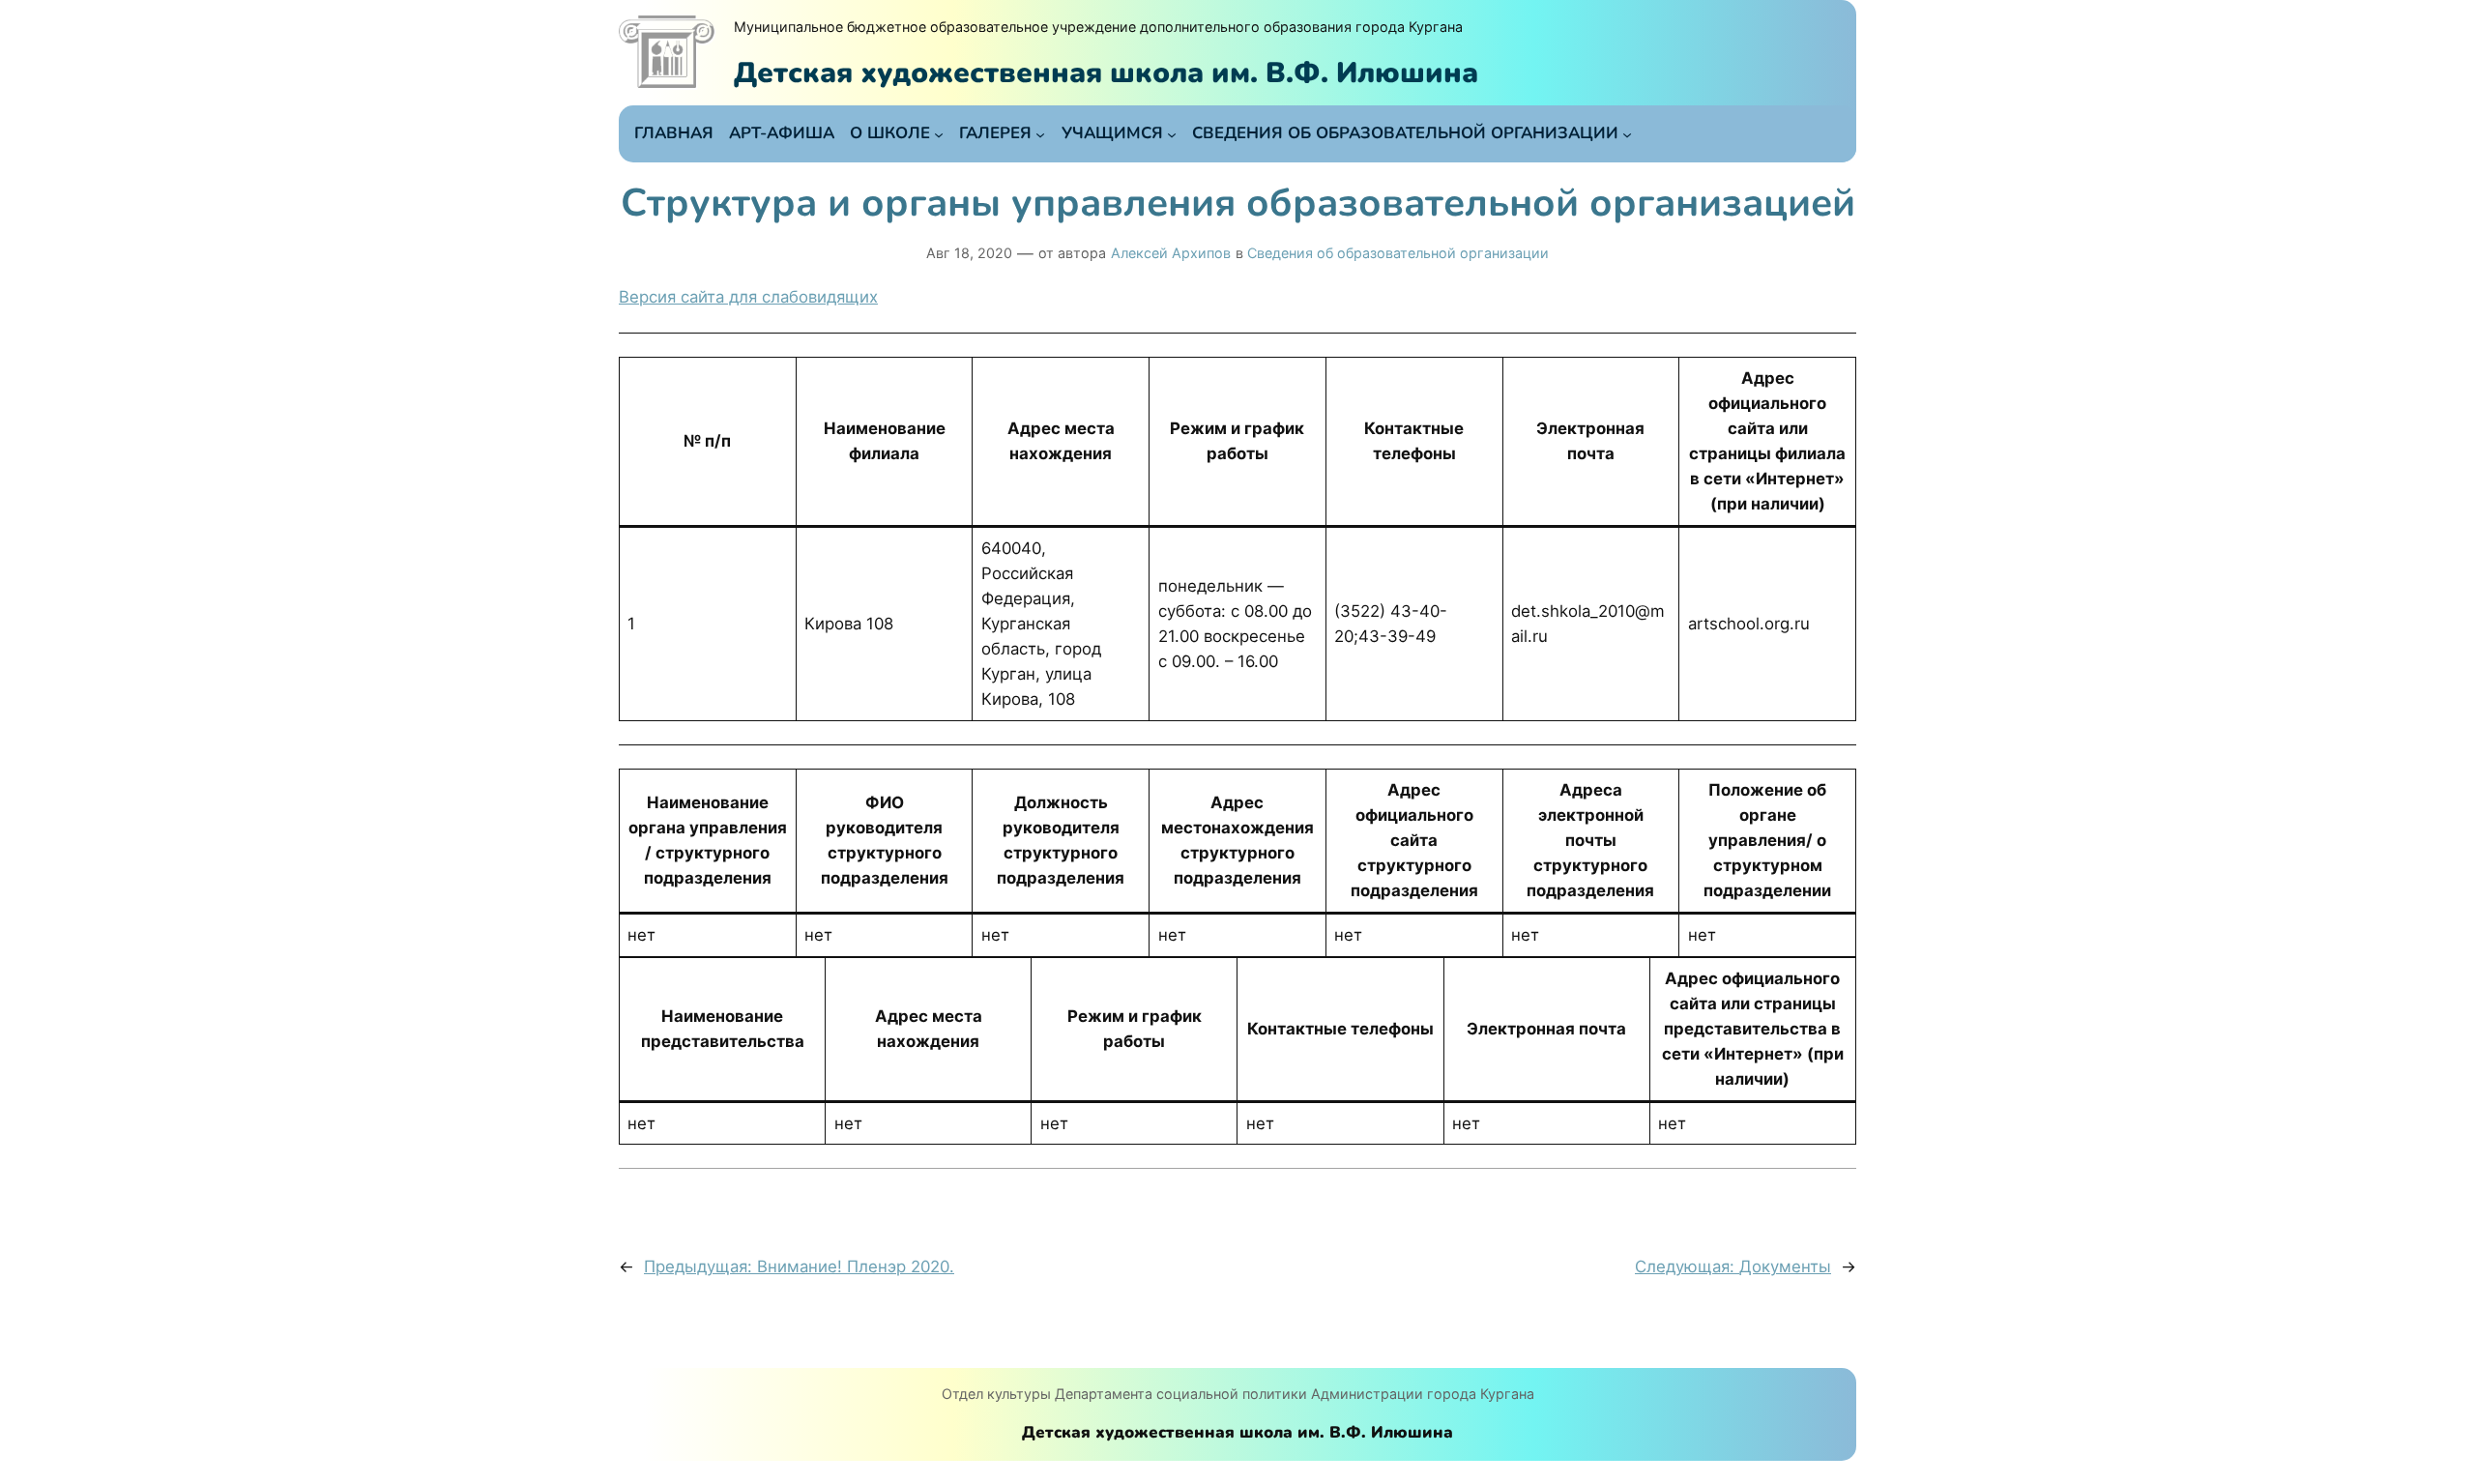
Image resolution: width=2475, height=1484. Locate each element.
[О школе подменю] (939, 133)
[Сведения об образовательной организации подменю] (1627, 133)
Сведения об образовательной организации (1398, 253)
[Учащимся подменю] (1172, 133)
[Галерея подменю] (1040, 133)
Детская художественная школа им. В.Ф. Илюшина (1106, 73)
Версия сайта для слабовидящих (748, 297)
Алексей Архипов (1171, 253)
